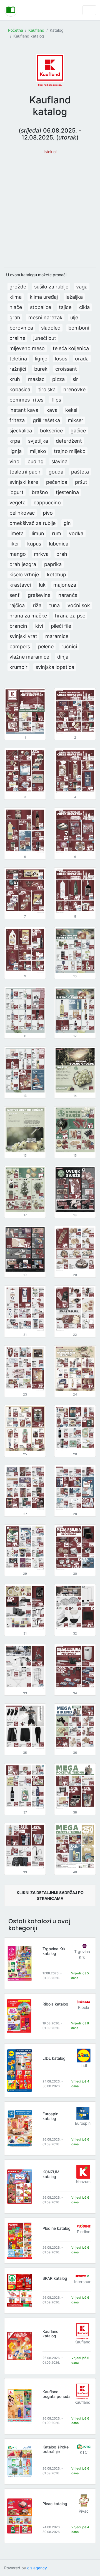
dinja (63, 657)
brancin (18, 626)
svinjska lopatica (55, 667)
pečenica (57, 482)
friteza (17, 420)
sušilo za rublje (51, 287)
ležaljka (74, 297)
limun (38, 533)
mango (18, 554)
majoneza (65, 585)
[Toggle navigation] (89, 10)
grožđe (18, 287)
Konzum (83, 2182)
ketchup (57, 575)
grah (15, 317)
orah (62, 554)
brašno (40, 492)
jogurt (17, 492)
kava (52, 410)
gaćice (78, 431)
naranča (68, 595)
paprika (53, 564)
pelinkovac (22, 513)
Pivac (84, 2511)
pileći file (61, 626)
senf (15, 595)
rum (57, 533)
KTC (84, 2452)
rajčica (17, 605)
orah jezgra (23, 564)
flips (56, 400)
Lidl (84, 2065)
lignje (41, 359)
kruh (15, 379)
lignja (16, 451)
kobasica (20, 389)
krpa (15, 441)
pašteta (80, 472)
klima (16, 297)
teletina (18, 359)
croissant (66, 369)
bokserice (51, 431)
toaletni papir (25, 472)
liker (14, 544)
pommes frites (26, 400)
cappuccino (47, 503)
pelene (46, 647)
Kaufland (36, 30)
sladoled (51, 328)
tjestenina (67, 492)
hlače (16, 307)
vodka (76, 533)
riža (37, 605)
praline (17, 338)
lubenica (59, 544)
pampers (20, 647)
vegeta (17, 503)
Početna (16, 30)
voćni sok (79, 605)
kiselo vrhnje (24, 575)
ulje (74, 317)
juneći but (45, 338)
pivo (48, 513)
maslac (36, 379)
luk (42, 585)
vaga (82, 287)
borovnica (21, 328)
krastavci (20, 585)
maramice (57, 636)
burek (41, 369)
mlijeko (38, 451)
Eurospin (83, 2123)
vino (14, 461)
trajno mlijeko (70, 451)
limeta (17, 533)
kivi (39, 626)
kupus (34, 544)
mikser (76, 420)
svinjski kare (24, 482)
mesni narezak (45, 317)
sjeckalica (21, 431)
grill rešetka (46, 420)
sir (75, 379)
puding (36, 461)
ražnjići (18, 369)
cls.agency (37, 2568)
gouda (56, 472)
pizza (58, 379)
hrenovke (74, 389)
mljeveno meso (27, 348)
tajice (65, 307)
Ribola (84, 2007)
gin (67, 523)
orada (82, 359)
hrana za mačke (28, 616)
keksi (71, 410)
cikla (84, 307)
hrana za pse (70, 616)
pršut (81, 482)
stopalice (41, 307)
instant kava (24, 410)
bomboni (79, 328)
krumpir (18, 667)
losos (61, 359)
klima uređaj (44, 297)
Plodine (84, 2232)
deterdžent (69, 441)
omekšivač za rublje (32, 523)
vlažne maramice (29, 657)
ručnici (69, 647)
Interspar (82, 2282)
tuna (54, 605)
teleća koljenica (71, 348)
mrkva (41, 554)
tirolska (47, 389)
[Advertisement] (50, 208)
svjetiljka (38, 441)
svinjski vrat (23, 636)
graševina (39, 595)
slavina (59, 461)
